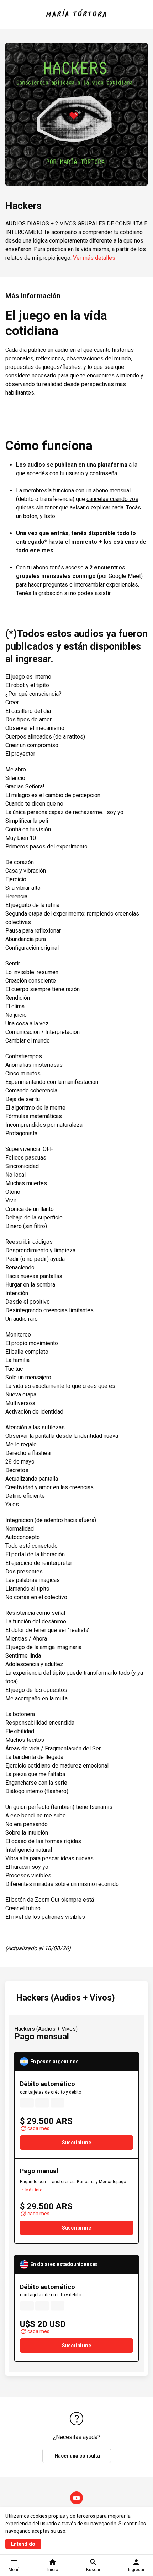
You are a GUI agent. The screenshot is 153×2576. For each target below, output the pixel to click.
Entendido (23, 2544)
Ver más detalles (94, 258)
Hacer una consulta (77, 2456)
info (80, 2084)
